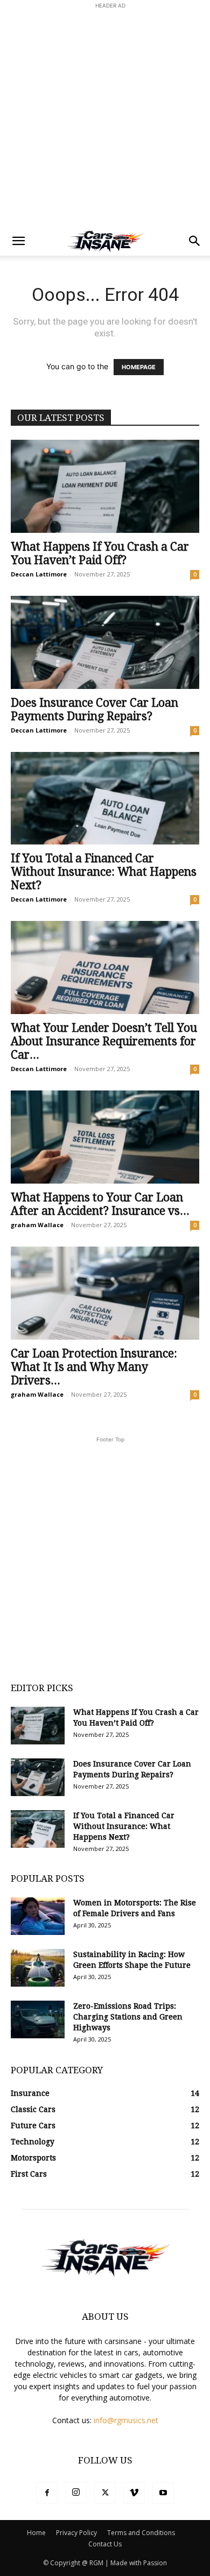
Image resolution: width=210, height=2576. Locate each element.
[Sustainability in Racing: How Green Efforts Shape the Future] (38, 1968)
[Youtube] (163, 2493)
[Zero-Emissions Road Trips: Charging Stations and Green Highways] (38, 2019)
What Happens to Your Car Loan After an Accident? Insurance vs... (100, 1204)
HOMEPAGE (139, 367)
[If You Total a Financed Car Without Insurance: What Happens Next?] (105, 798)
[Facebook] (47, 2493)
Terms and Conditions (141, 2533)
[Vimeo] (134, 2493)
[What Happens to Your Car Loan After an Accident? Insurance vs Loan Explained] (105, 1137)
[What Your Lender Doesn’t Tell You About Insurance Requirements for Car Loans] (105, 967)
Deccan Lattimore (39, 574)
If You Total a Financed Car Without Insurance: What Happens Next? (104, 872)
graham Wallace (37, 1225)
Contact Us (105, 2544)
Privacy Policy (76, 2533)
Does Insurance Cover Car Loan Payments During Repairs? (94, 709)
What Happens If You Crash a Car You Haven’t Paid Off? (100, 553)
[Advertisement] (105, 116)
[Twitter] (105, 2493)
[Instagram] (76, 2493)
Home (36, 2533)
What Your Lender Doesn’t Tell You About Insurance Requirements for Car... (104, 1041)
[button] (18, 241)
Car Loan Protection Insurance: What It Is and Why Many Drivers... (94, 1367)
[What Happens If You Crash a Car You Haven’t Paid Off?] (105, 486)
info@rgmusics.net (126, 2420)
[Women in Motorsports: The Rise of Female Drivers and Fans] (38, 1916)
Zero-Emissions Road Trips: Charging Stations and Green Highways (128, 2017)
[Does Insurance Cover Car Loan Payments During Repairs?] (105, 642)
